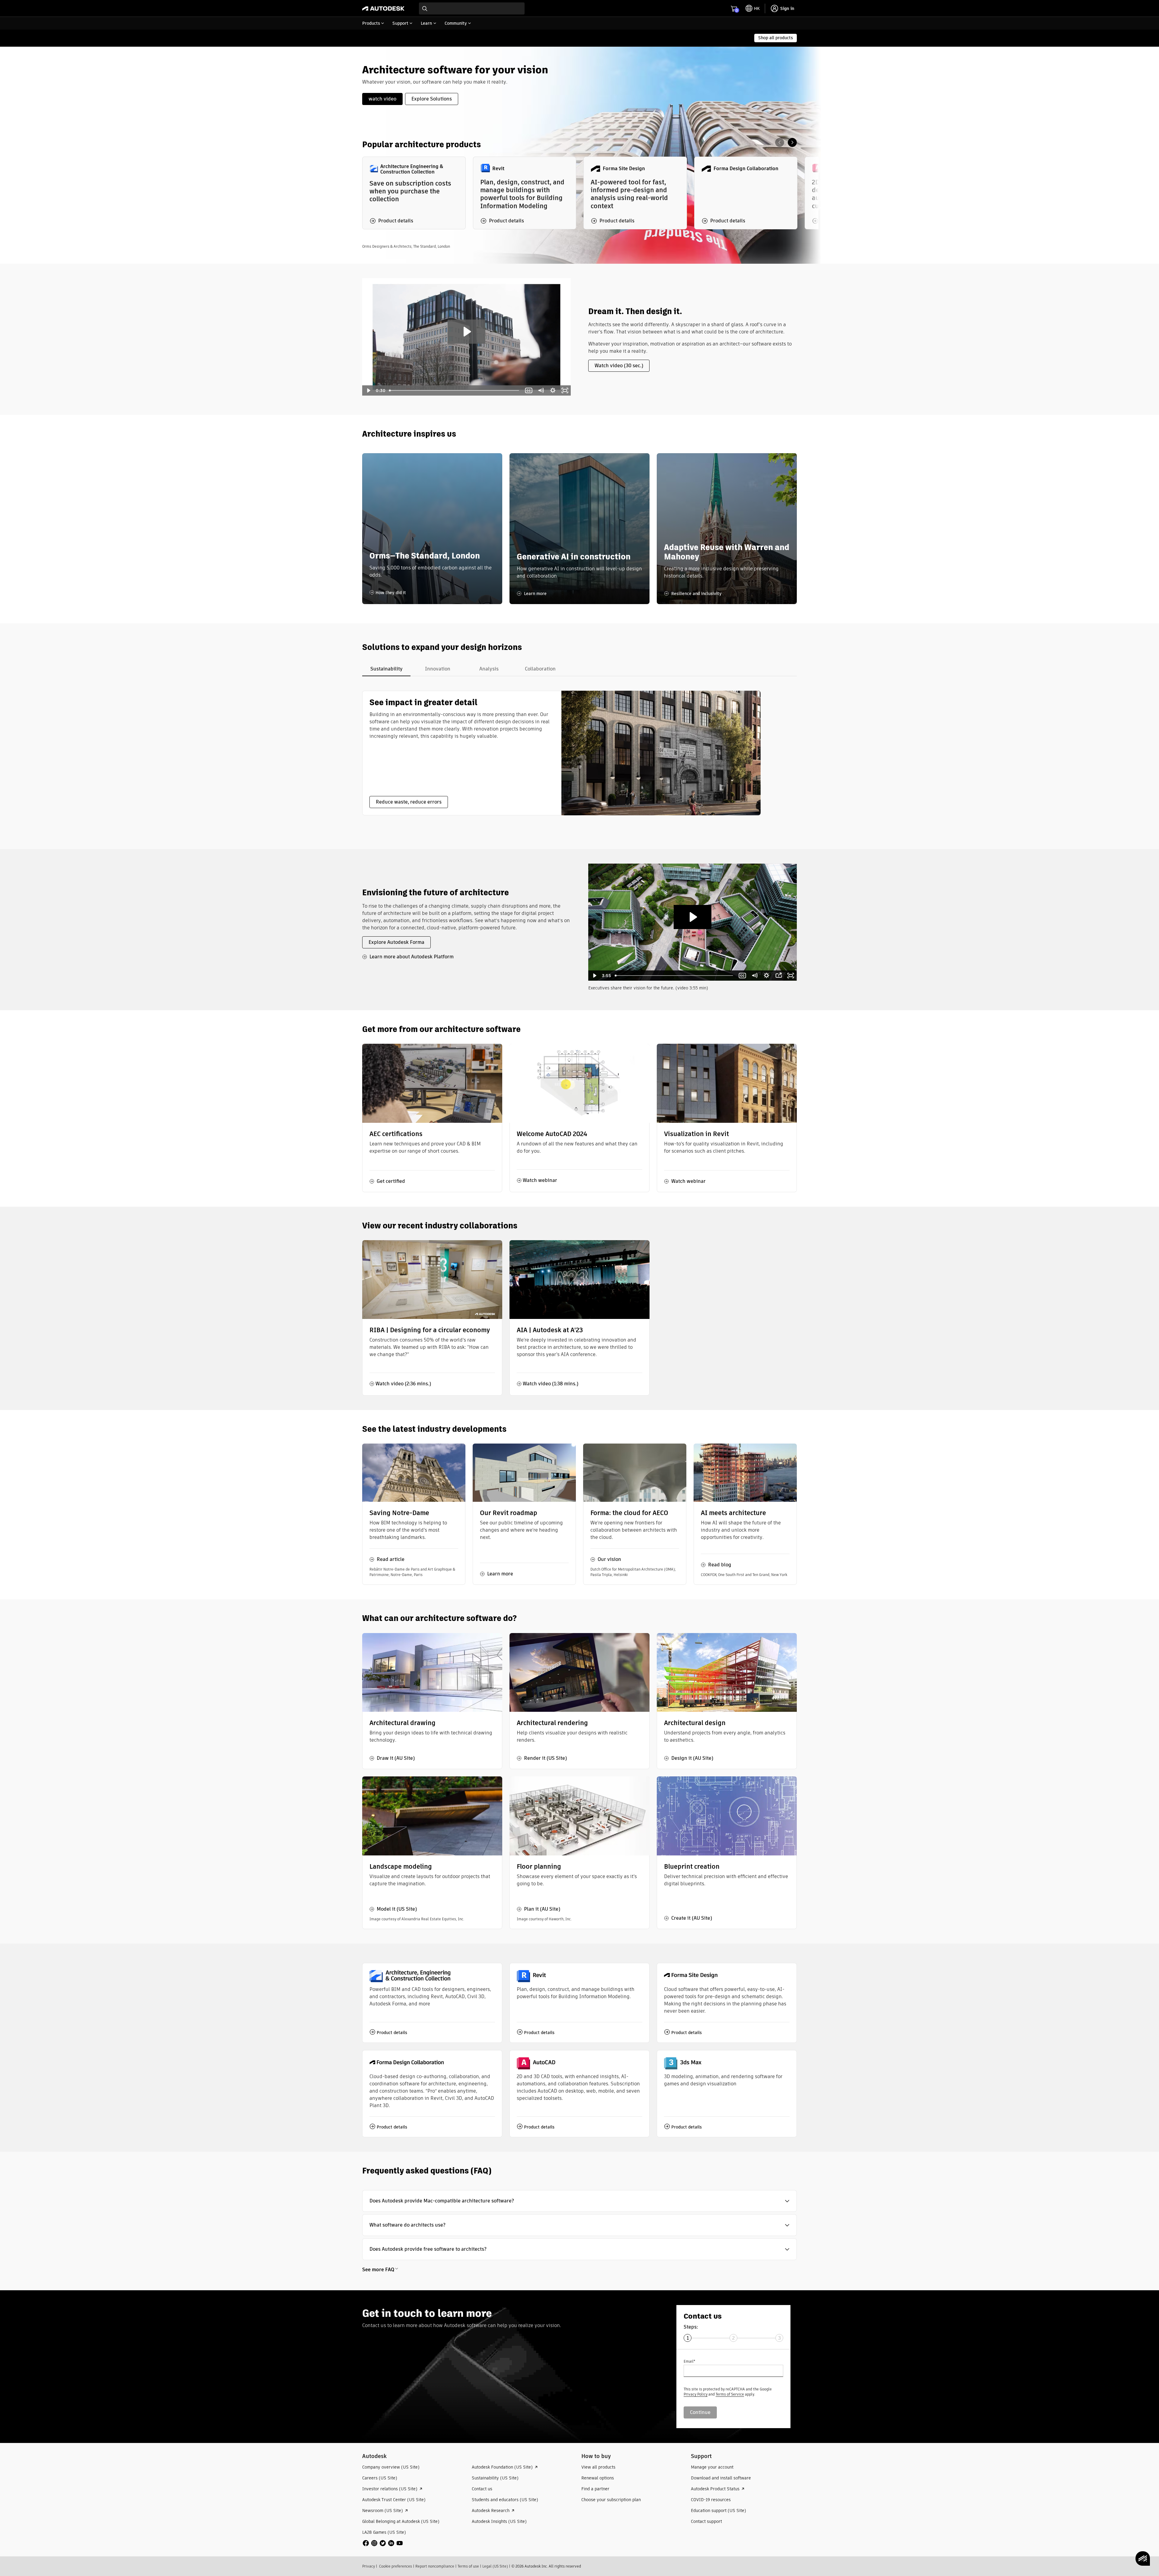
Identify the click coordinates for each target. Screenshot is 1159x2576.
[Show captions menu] (528, 390)
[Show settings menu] (553, 390)
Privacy (369, 2566)
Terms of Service (730, 2394)
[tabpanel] (561, 753)
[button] (579, 2201)
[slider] (455, 390)
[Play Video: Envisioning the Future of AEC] (693, 917)
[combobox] (472, 8)
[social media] (383, 2543)
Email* (689, 2361)
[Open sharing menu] (779, 976)
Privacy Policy (696, 2394)
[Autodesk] (383, 8)
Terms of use (468, 2566)
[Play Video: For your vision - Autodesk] (466, 332)
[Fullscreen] (565, 390)
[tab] (386, 669)
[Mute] (541, 390)
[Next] (792, 142)
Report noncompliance (435, 2566)
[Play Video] (368, 390)
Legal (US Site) (495, 2566)
